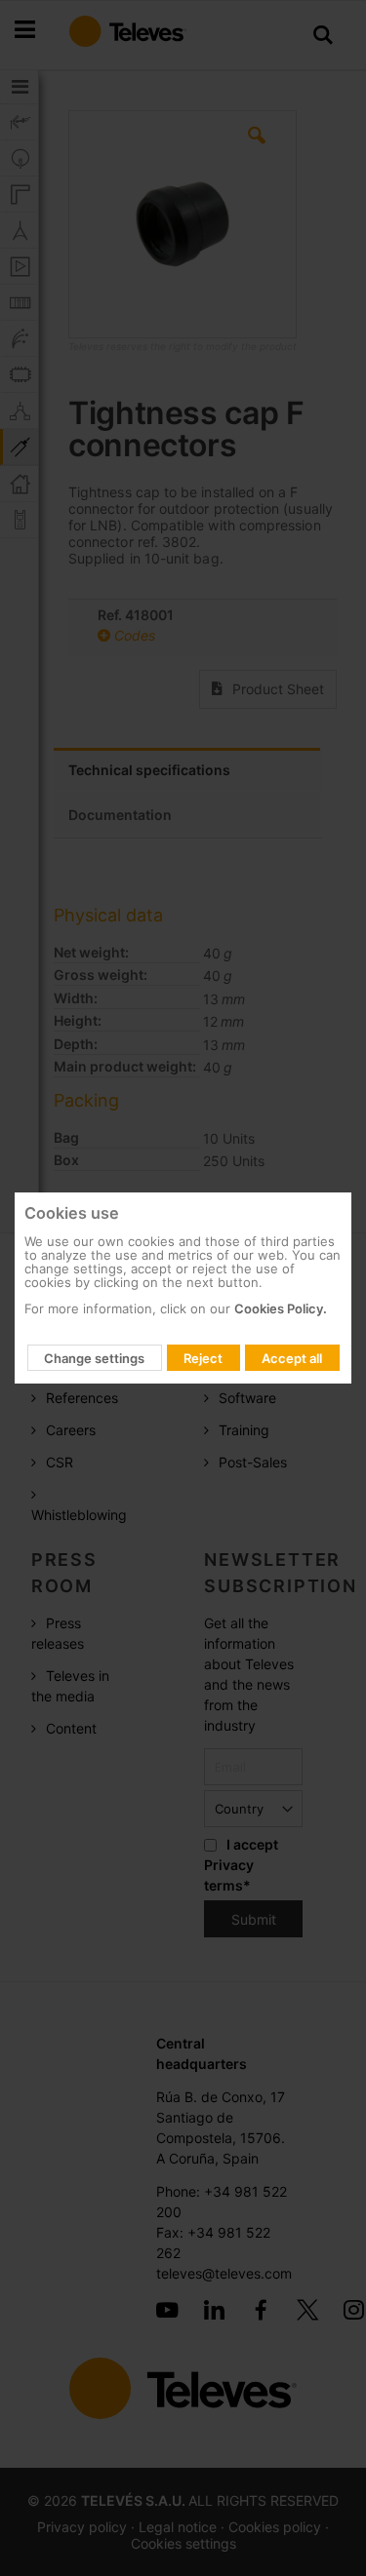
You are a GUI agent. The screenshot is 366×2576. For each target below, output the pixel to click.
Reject (203, 1358)
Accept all (292, 1358)
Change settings (94, 1358)
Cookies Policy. (281, 1308)
